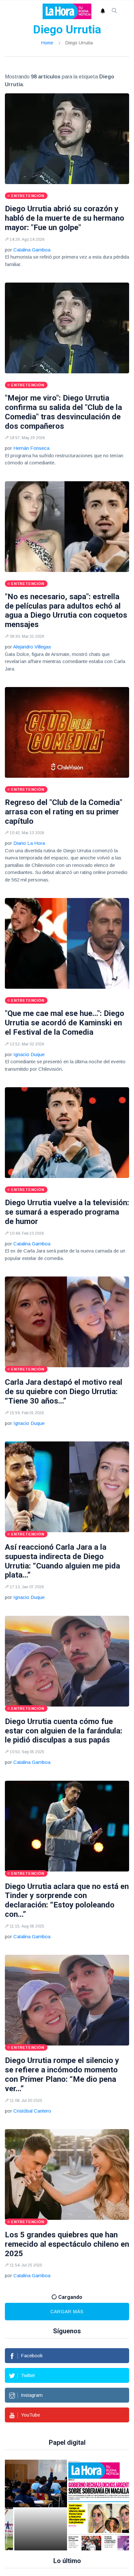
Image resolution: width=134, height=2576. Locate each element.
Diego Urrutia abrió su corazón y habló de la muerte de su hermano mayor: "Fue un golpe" (65, 218)
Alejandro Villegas (32, 647)
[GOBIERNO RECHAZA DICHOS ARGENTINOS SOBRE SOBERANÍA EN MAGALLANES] (97, 2505)
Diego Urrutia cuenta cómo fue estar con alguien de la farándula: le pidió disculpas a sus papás (64, 1731)
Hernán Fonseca (31, 448)
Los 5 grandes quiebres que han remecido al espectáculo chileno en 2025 (67, 2244)
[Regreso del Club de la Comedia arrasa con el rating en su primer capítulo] (67, 732)
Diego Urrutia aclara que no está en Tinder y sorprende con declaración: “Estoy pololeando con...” (67, 1900)
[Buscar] (114, 11)
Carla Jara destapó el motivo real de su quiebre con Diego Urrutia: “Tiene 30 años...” (64, 1392)
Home (47, 43)
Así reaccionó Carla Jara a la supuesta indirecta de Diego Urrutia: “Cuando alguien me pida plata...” (62, 1561)
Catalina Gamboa (32, 250)
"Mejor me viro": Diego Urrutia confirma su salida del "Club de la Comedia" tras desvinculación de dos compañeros (63, 412)
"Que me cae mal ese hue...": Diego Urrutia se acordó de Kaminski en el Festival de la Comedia (65, 1023)
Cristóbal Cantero (32, 2111)
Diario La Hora (29, 843)
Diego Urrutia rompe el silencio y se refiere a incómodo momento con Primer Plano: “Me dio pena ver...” (62, 2074)
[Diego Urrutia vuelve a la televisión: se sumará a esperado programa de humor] (67, 1133)
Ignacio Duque (29, 1054)
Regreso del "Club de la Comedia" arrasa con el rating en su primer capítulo (64, 812)
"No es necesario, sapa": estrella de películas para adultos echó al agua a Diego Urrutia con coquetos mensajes (66, 611)
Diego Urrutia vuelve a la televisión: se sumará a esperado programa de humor (67, 1212)
